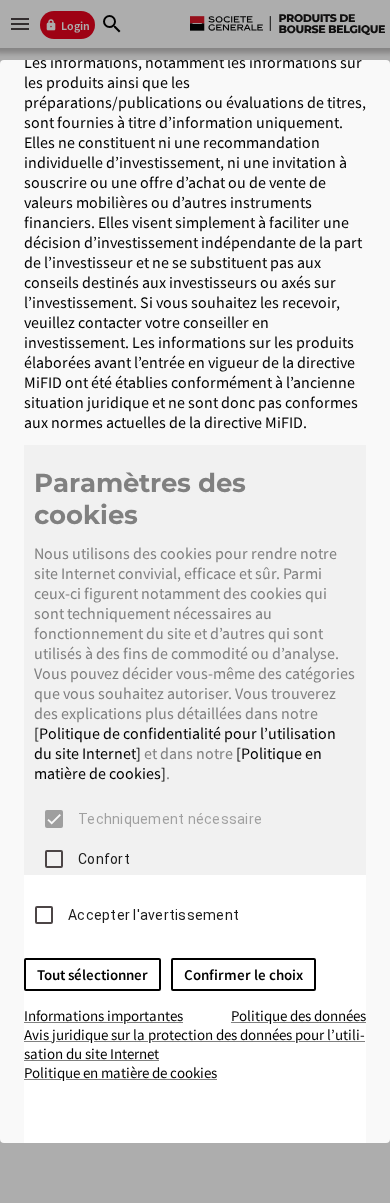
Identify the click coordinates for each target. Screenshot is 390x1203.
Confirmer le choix (243, 974)
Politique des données (298, 1015)
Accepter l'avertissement (153, 915)
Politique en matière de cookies (120, 1072)
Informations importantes (103, 1015)
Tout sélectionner (92, 974)
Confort (104, 859)
